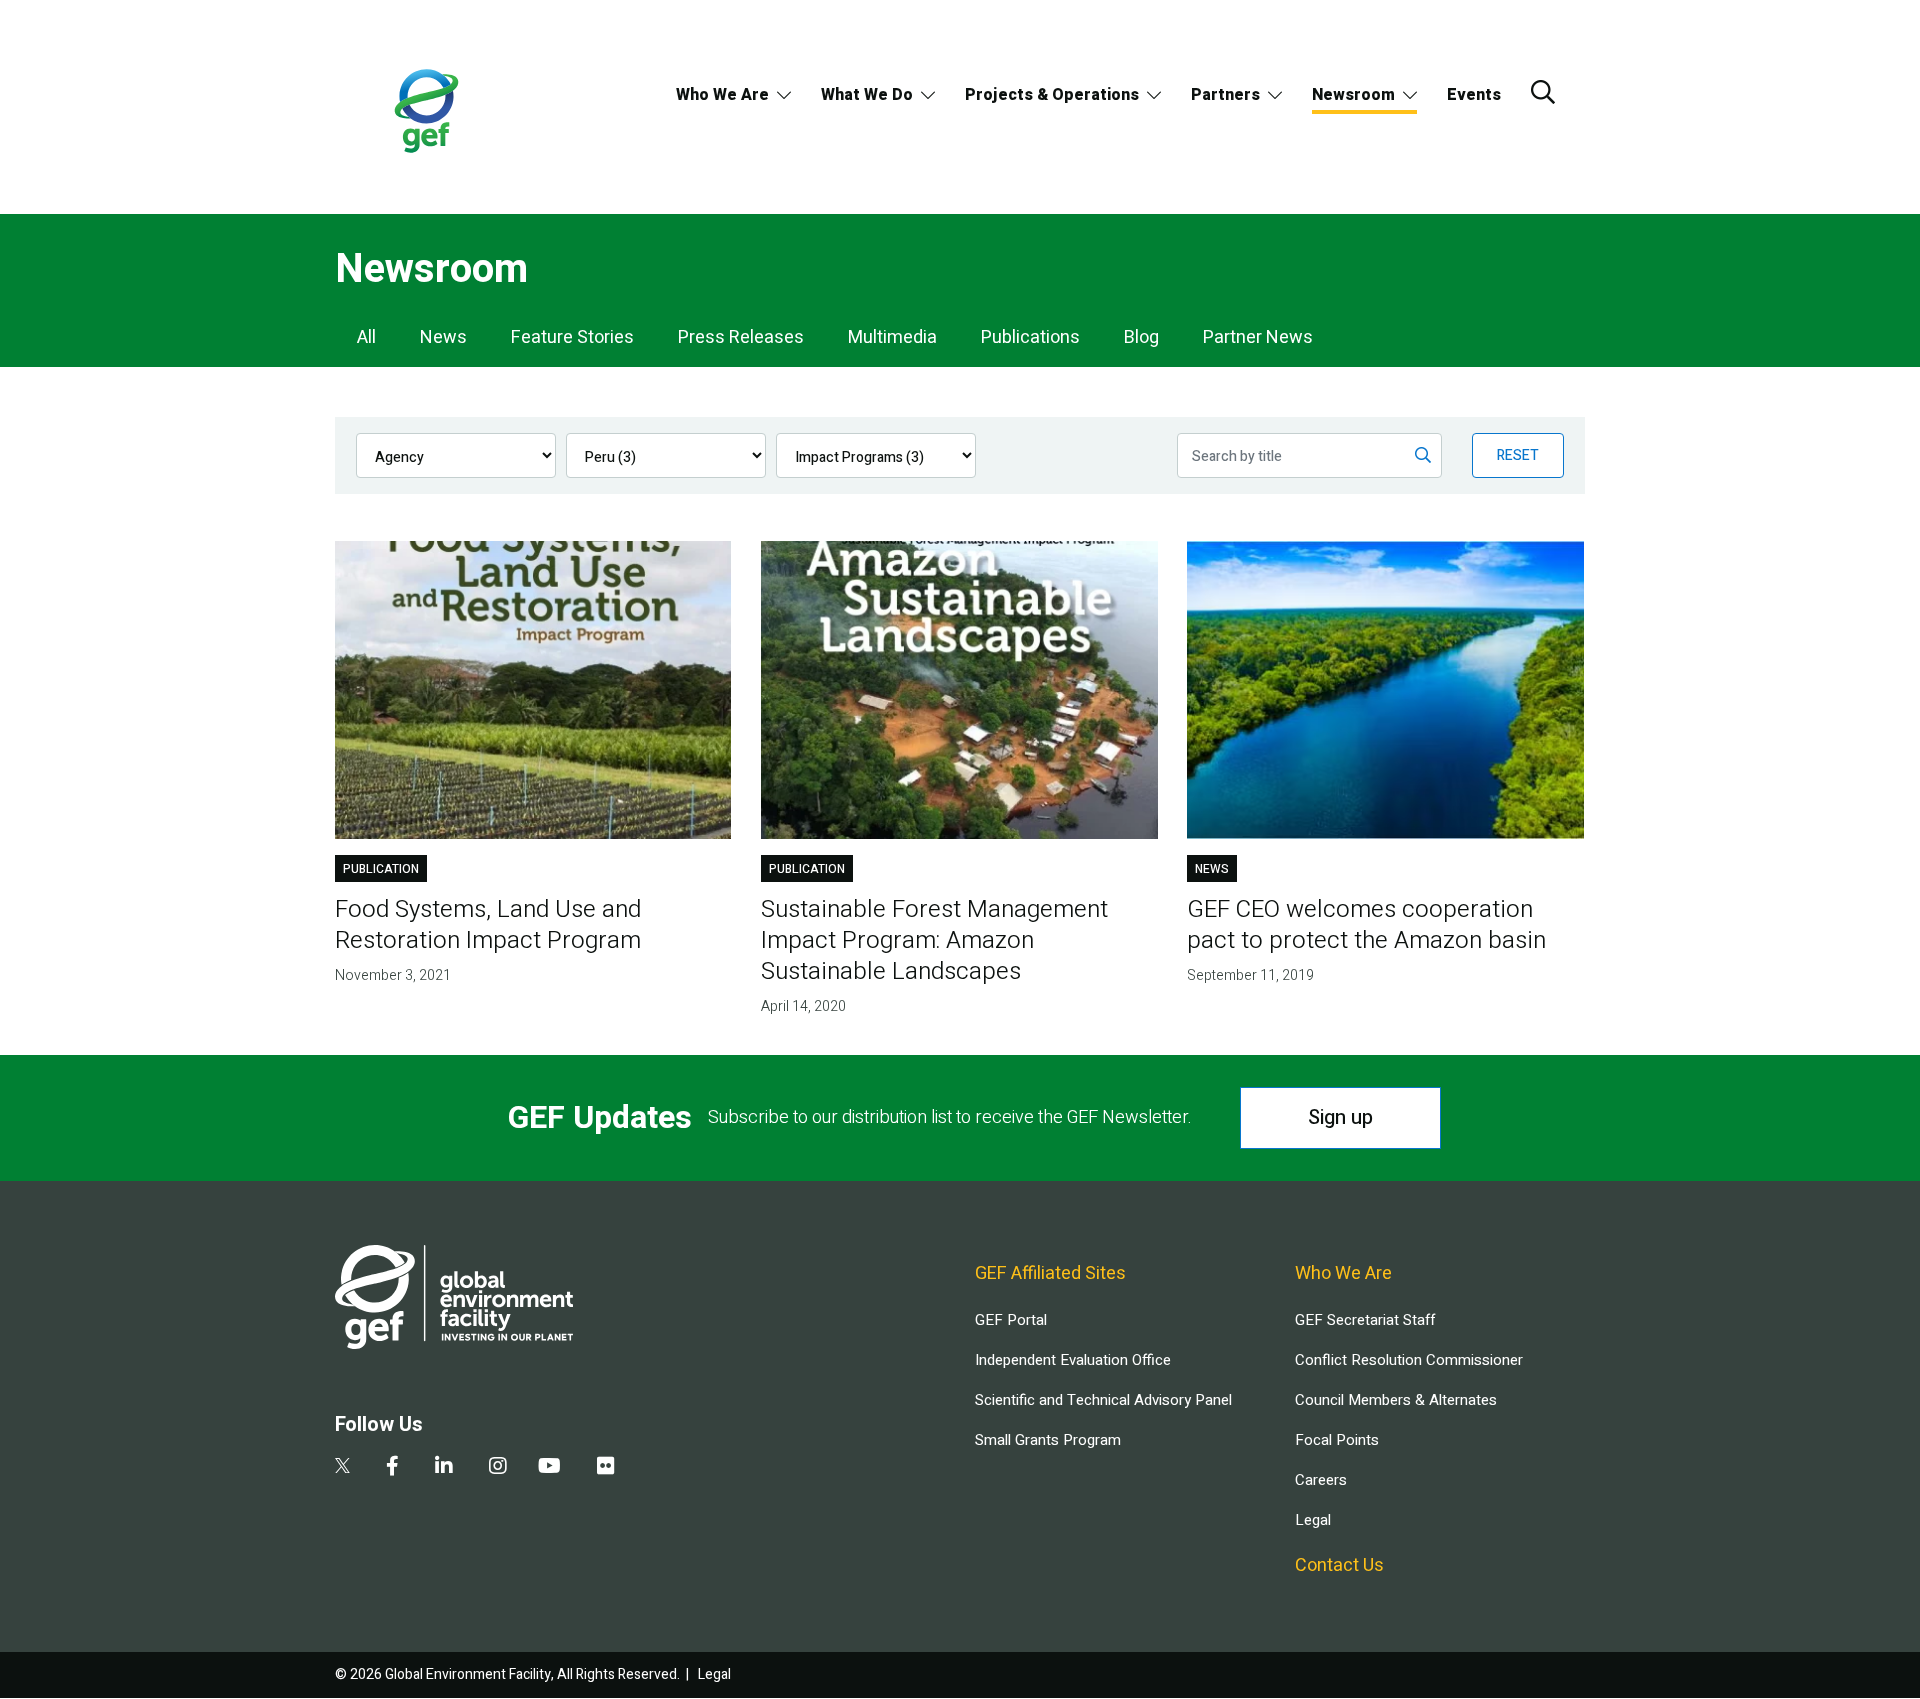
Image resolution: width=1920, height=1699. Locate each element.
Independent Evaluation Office (1073, 1360)
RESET (1518, 455)
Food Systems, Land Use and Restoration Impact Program (488, 925)
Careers (1321, 1480)
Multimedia (892, 337)
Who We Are (722, 95)
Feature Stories (572, 337)
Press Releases (741, 337)
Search (1543, 92)
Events (1474, 95)
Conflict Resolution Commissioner (1409, 1360)
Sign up (1340, 1117)
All (366, 337)
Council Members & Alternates (1396, 1400)
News (443, 337)
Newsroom (1353, 95)
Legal (1313, 1520)
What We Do (867, 95)
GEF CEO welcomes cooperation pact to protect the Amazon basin (1366, 925)
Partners (1225, 95)
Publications (1030, 337)
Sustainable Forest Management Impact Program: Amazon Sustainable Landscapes (934, 940)
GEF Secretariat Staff (1365, 1320)
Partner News (1258, 337)
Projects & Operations (1052, 95)
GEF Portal (1011, 1320)
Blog (1141, 337)
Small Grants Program (1048, 1440)
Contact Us (1339, 1565)
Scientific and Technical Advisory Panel (1103, 1400)
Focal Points (1337, 1440)
